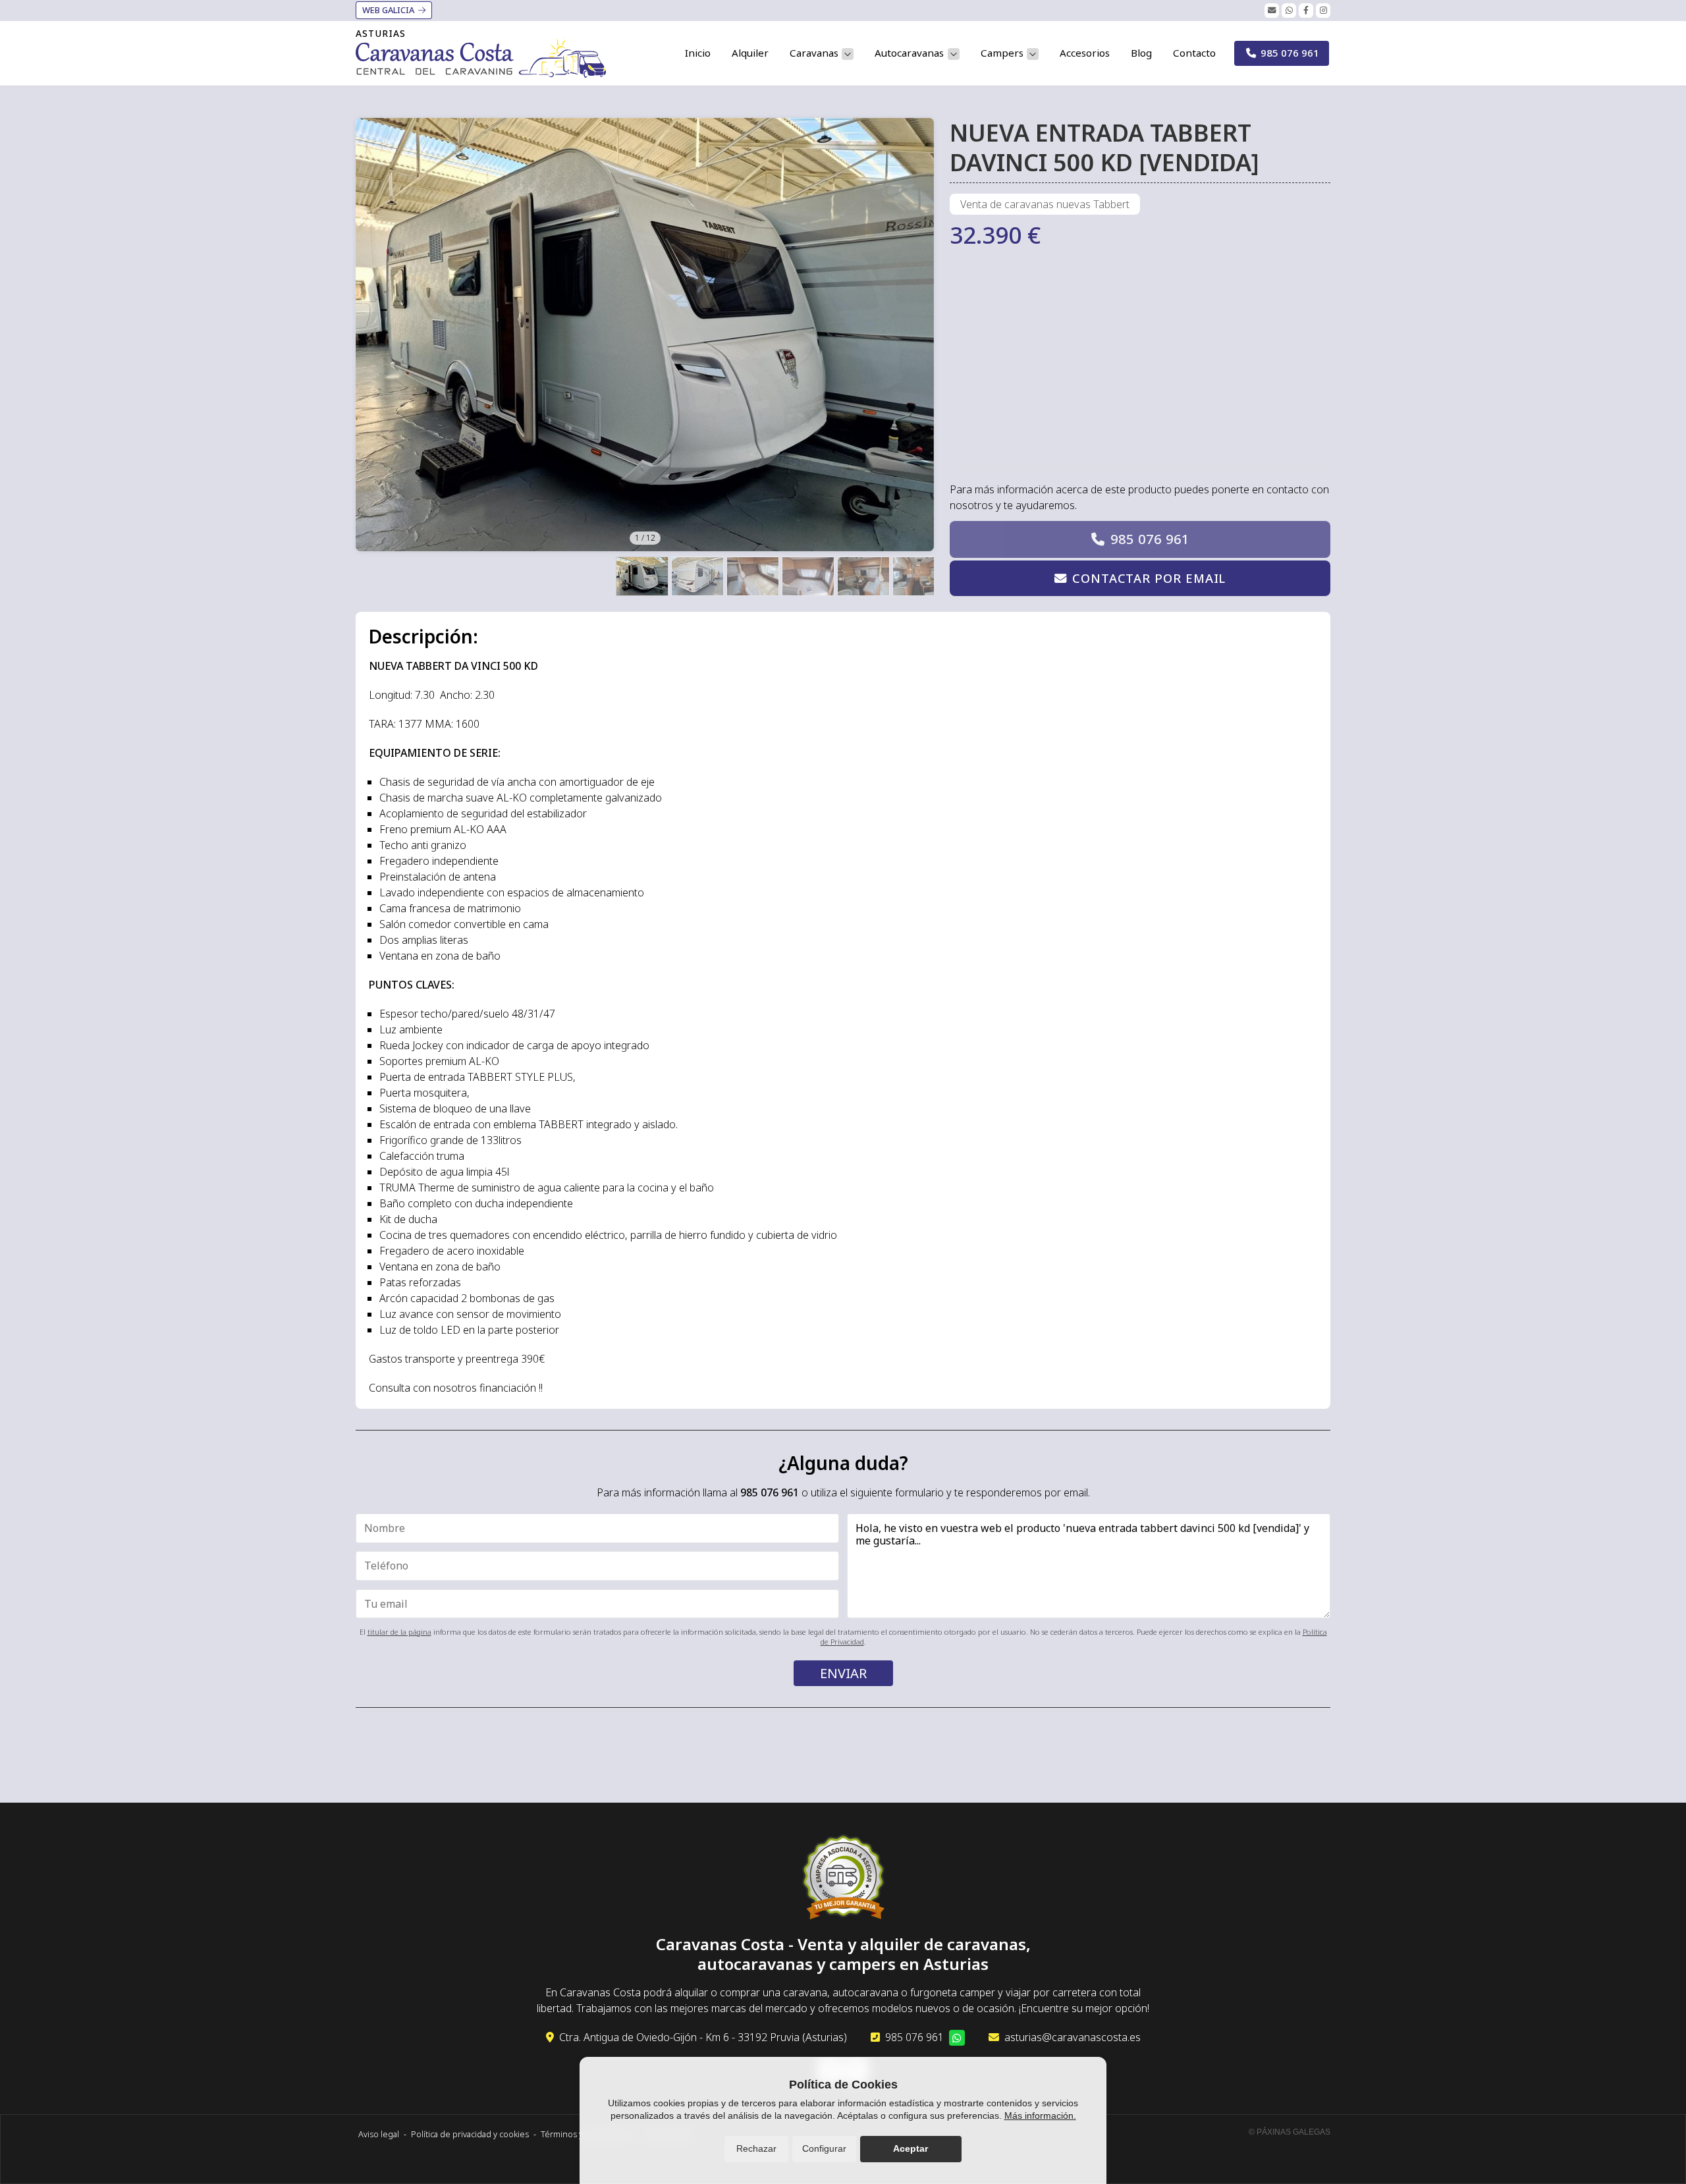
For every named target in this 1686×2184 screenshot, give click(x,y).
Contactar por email (1149, 578)
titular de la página (399, 1632)
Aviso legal (379, 2134)
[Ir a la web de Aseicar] (843, 1879)
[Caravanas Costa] (481, 58)
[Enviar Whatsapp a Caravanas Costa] (1289, 11)
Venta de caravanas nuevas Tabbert (1045, 204)
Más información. (1040, 2116)
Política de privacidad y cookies (470, 2134)
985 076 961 (1150, 539)
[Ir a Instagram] (1323, 11)
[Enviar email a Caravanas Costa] (1272, 11)
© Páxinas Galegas (1290, 2132)
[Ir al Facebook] (1306, 11)
